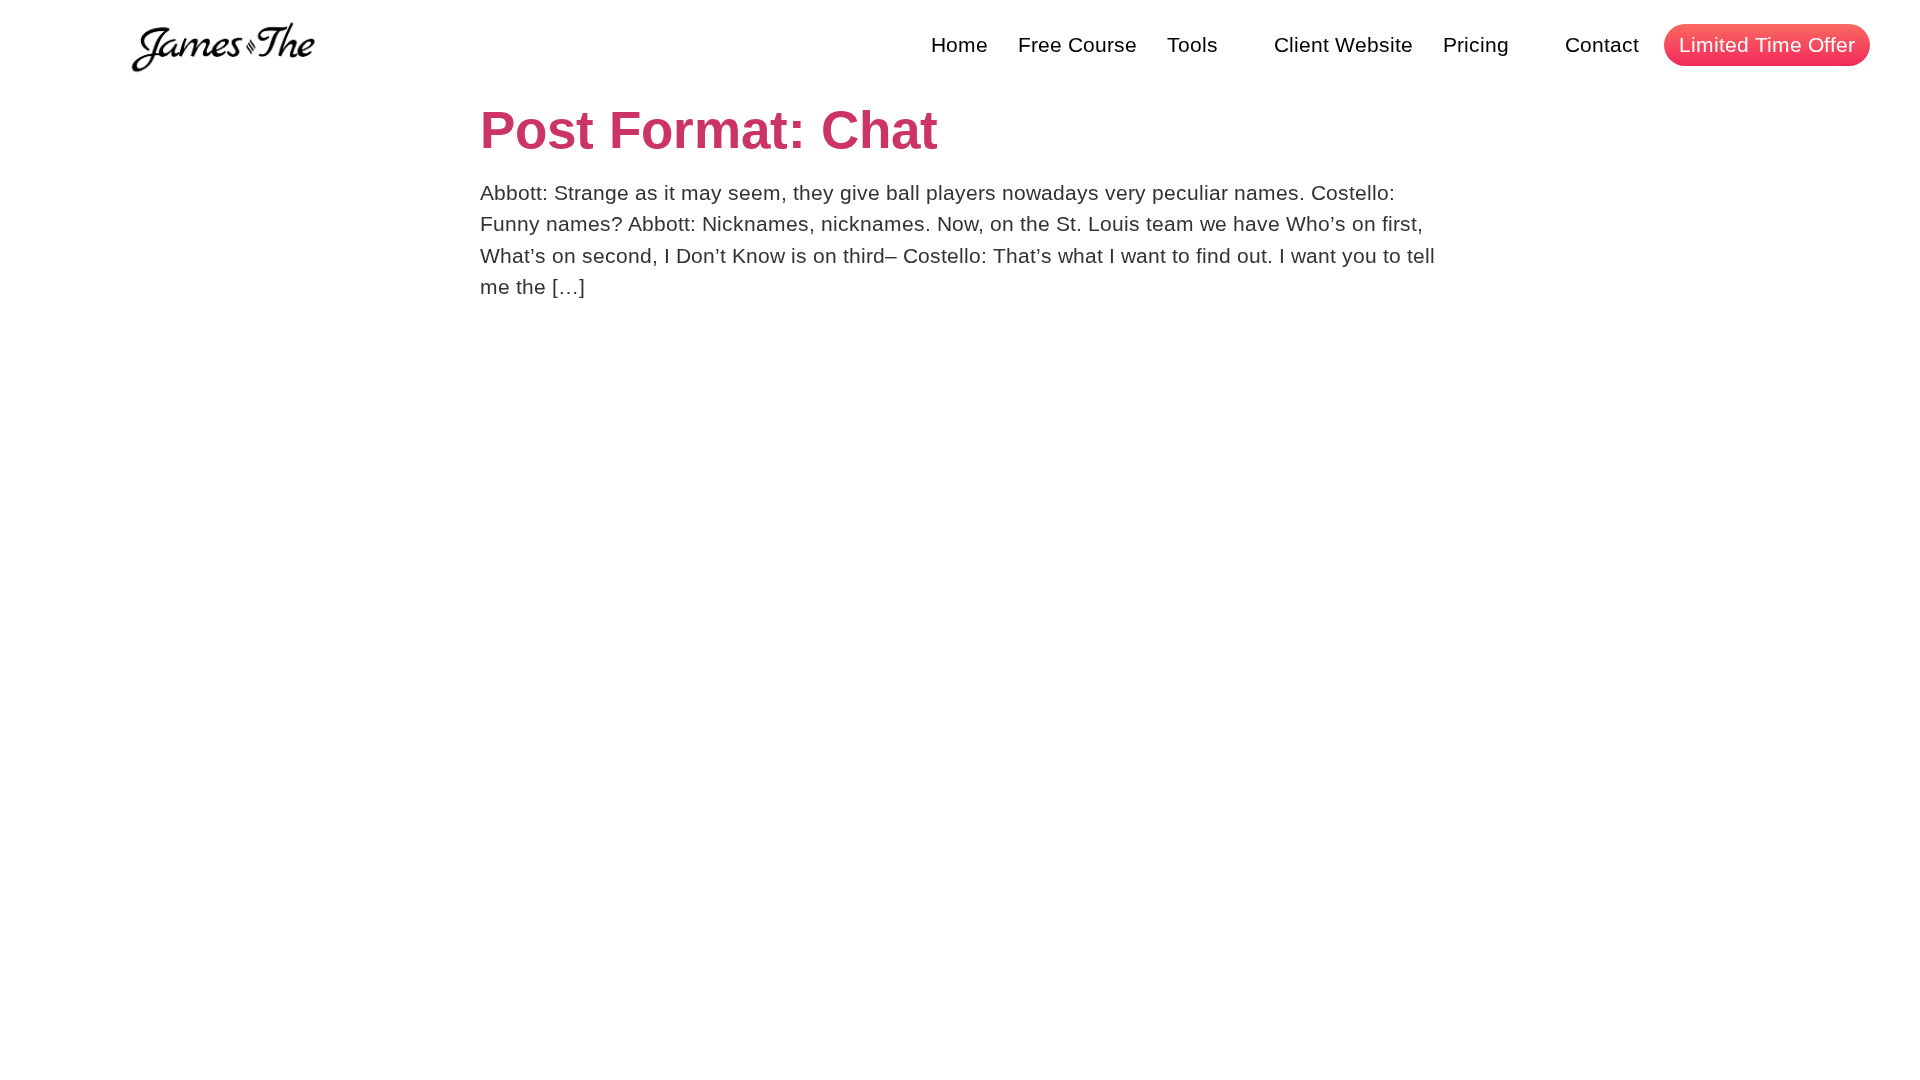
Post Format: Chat (709, 129)
